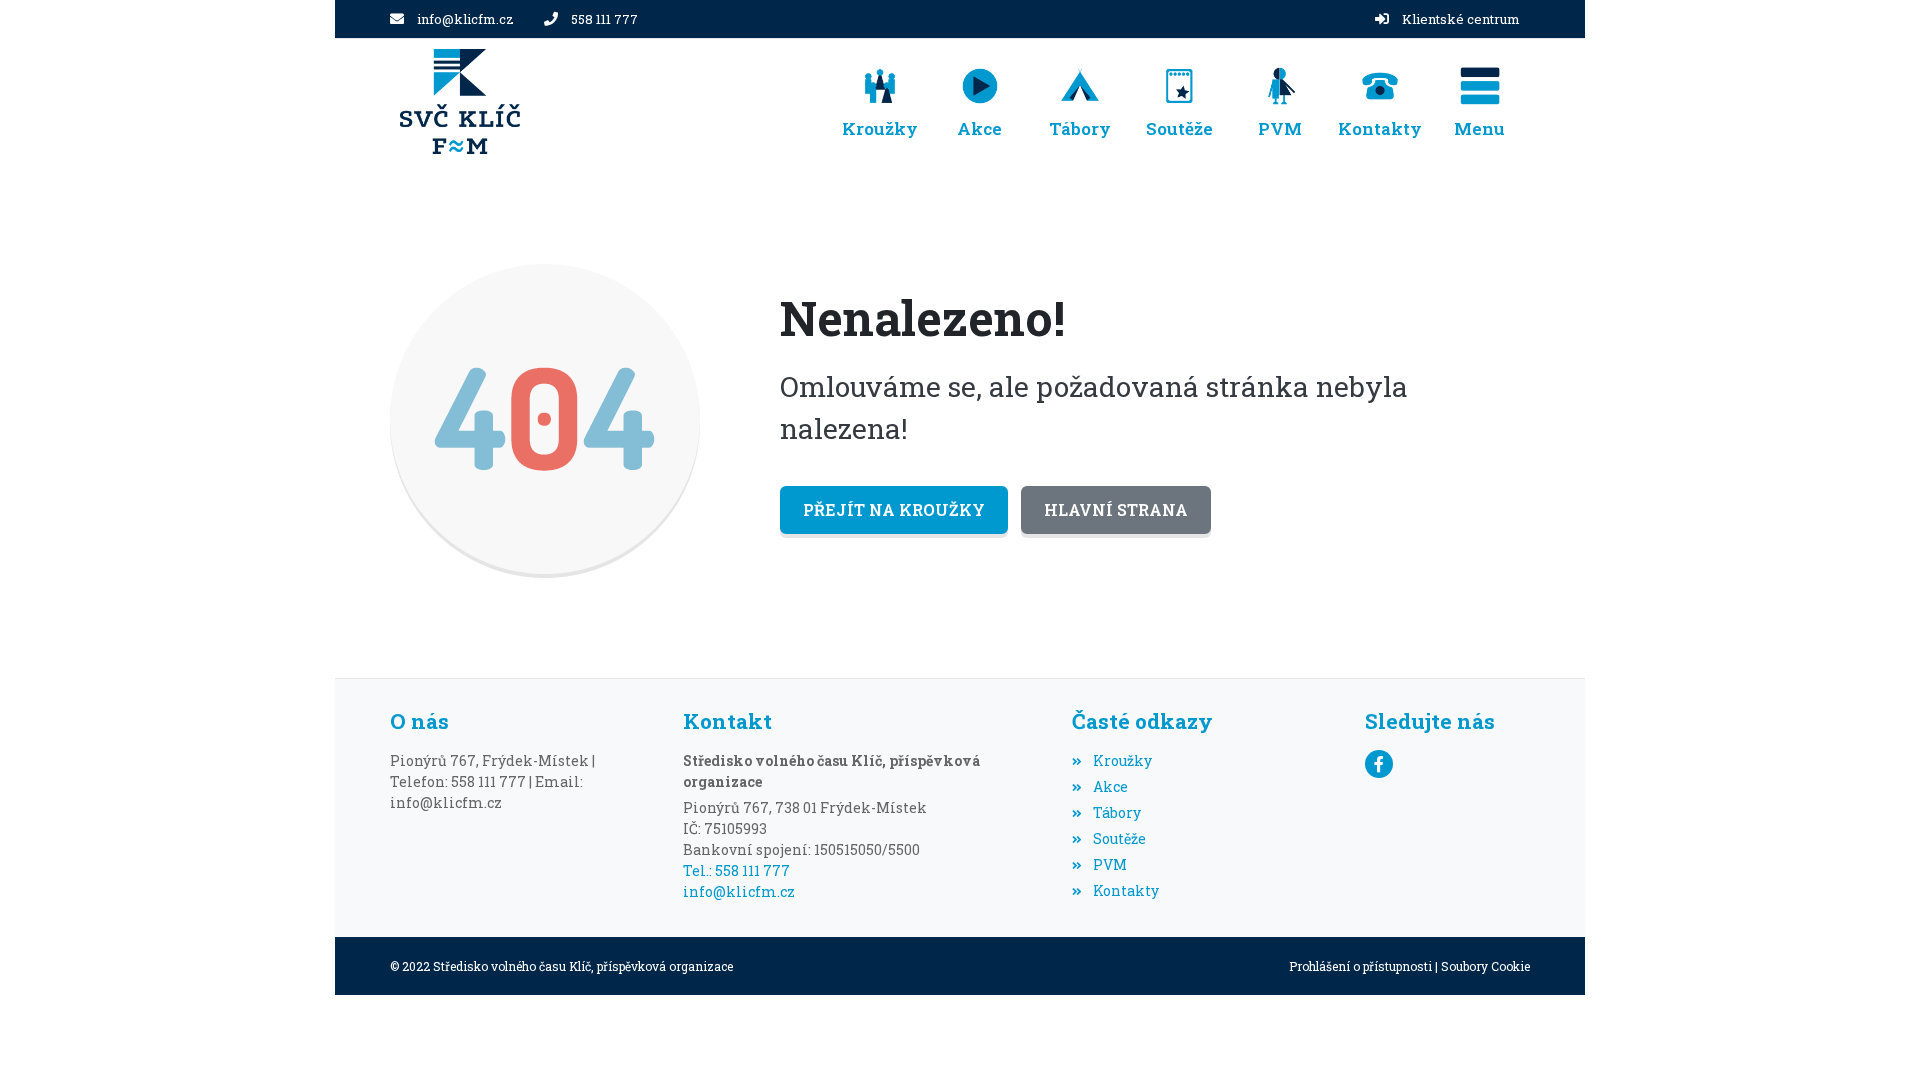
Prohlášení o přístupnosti (1360, 966)
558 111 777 (604, 19)
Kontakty (1125, 890)
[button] (1480, 101)
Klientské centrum (1461, 19)
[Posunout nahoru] (1875, 1035)
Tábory (1116, 812)
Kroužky (1122, 760)
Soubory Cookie (1485, 966)
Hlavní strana (1116, 509)
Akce (1110, 786)
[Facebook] (1379, 764)
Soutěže (1119, 838)
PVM (1109, 864)
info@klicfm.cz (465, 19)
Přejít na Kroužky (894, 509)
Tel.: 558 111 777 (736, 870)
